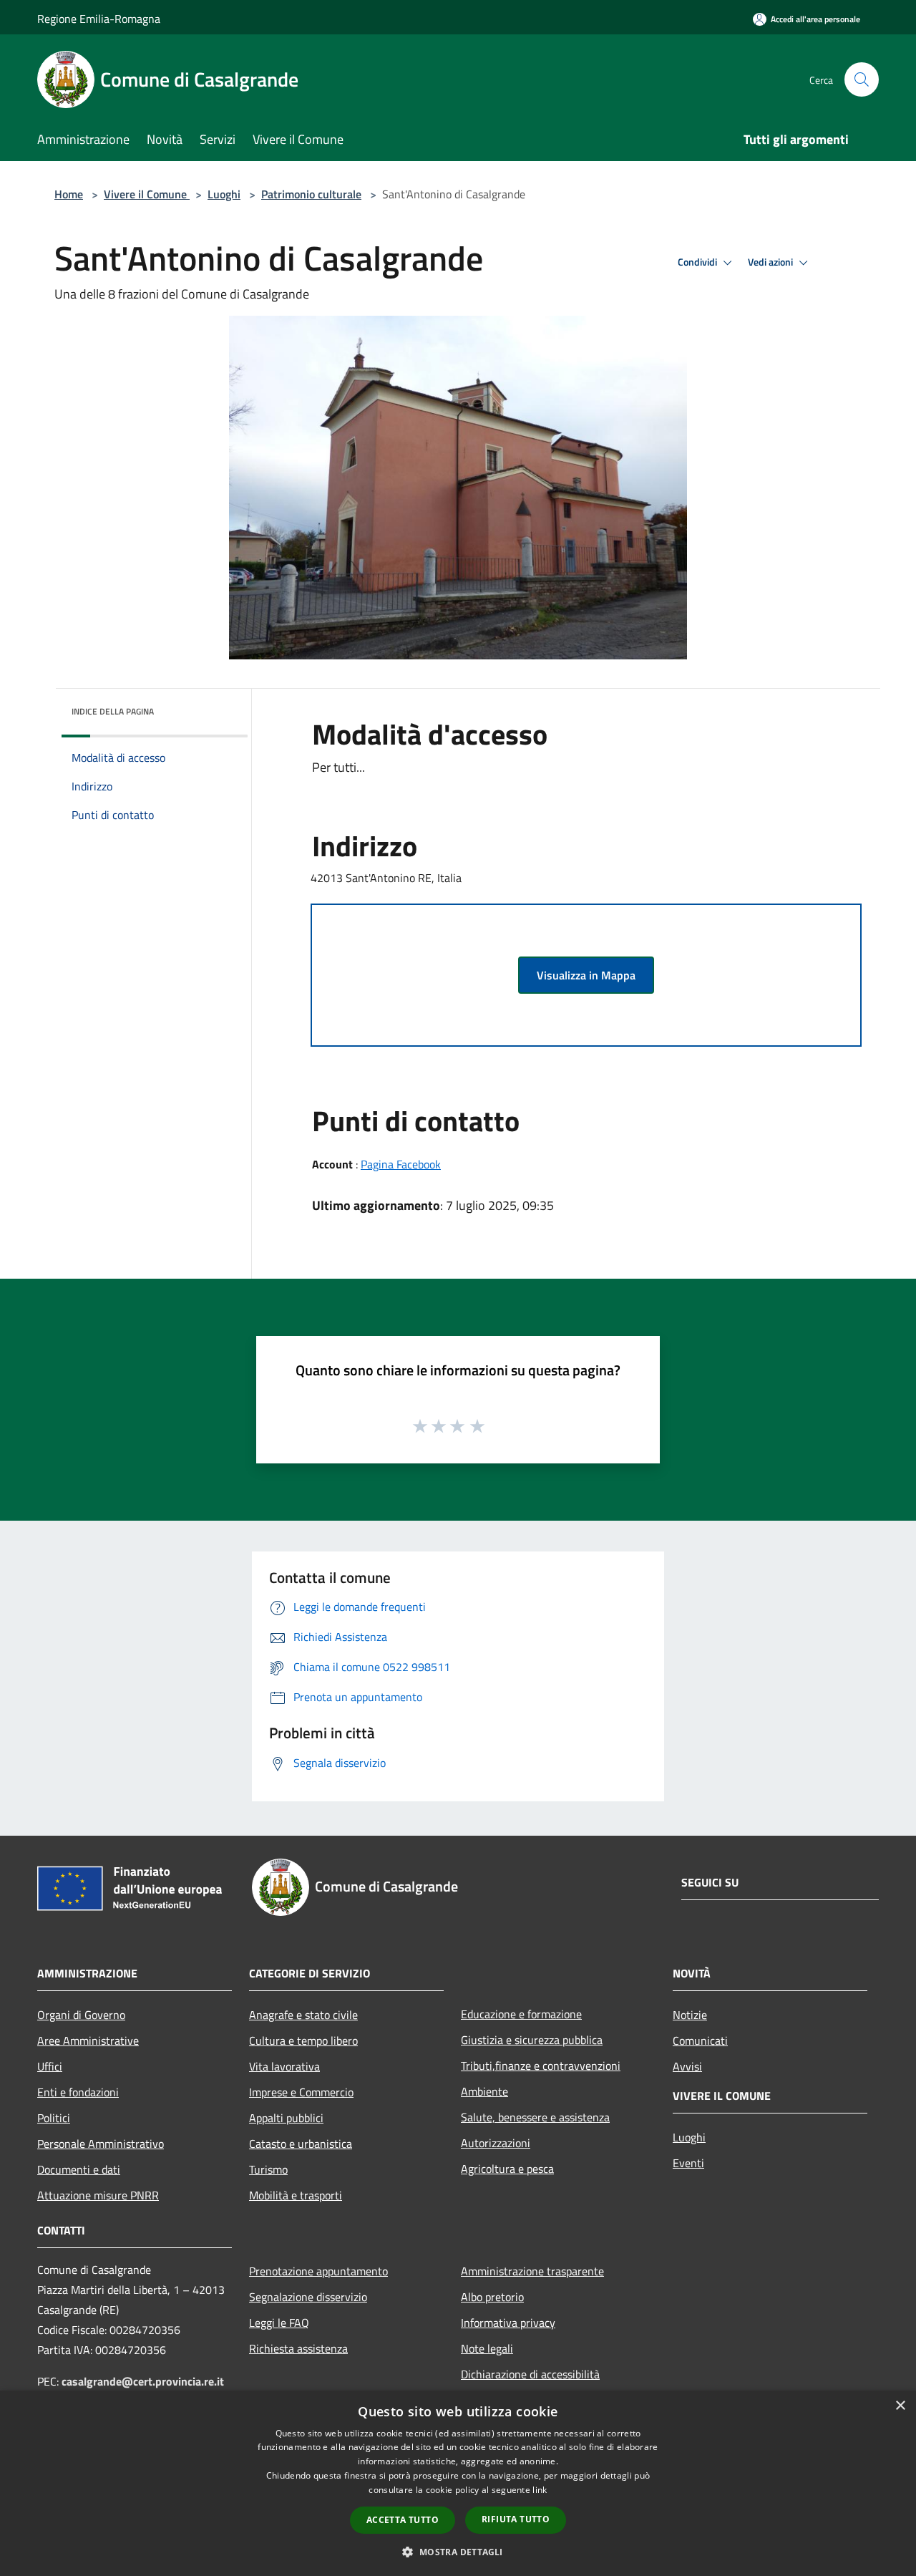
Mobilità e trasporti (296, 2195)
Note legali (487, 2348)
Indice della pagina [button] (113, 711)
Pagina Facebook (401, 1164)
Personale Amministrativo (101, 2144)
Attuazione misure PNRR (98, 2195)
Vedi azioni (771, 262)
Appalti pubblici (286, 2118)
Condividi (698, 262)
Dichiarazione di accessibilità (530, 2374)
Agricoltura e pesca (507, 2169)
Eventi (688, 2163)
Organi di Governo (81, 2015)
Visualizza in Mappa (586, 975)
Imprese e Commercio (301, 2092)
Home (69, 194)
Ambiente (484, 2091)
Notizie (690, 2015)
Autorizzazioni (496, 2143)
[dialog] (458, 2483)
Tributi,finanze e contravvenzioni (541, 2066)
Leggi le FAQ (279, 2323)
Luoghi (224, 194)
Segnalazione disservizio (308, 2297)
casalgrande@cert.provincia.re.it (143, 2381)
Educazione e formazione (521, 2014)
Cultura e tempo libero (303, 2040)
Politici (54, 2118)
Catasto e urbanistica (301, 2144)
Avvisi (687, 2066)
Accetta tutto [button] (403, 2520)
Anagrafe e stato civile (303, 2015)
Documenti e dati (79, 2169)
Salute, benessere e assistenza (535, 2117)
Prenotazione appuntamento (318, 2271)
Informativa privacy (508, 2323)
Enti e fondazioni (78, 2092)
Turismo (268, 2169)
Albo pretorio (492, 2297)
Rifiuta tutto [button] (516, 2519)
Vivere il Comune (147, 194)
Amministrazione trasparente (532, 2271)
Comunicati (700, 2040)
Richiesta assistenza (298, 2348)
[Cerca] (862, 79)
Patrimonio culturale (311, 194)
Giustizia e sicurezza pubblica (532, 2040)
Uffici (50, 2066)
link (540, 2490)
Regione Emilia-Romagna (99, 19)
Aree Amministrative (88, 2040)
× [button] (900, 2406)
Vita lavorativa (284, 2066)
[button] (458, 2552)
